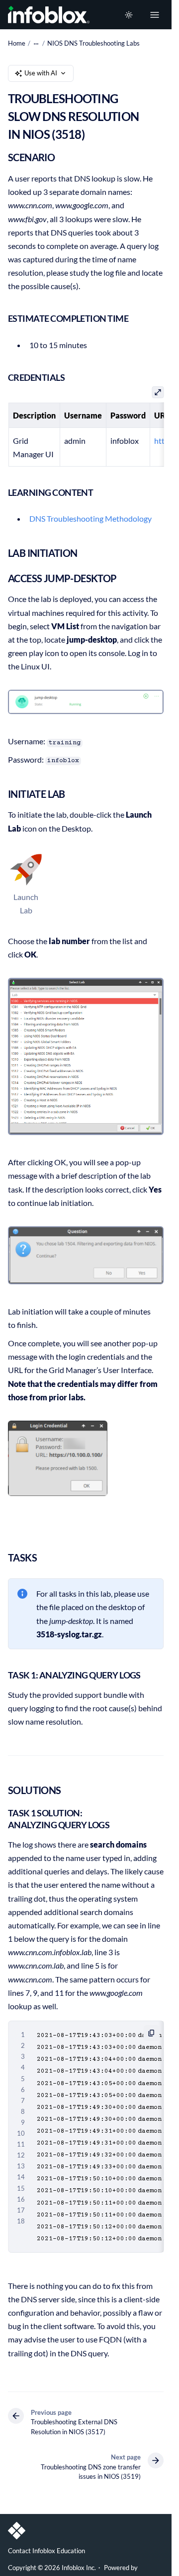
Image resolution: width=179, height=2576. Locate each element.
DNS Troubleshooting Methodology (90, 518)
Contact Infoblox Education (46, 2551)
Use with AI (41, 73)
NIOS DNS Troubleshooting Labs (93, 43)
